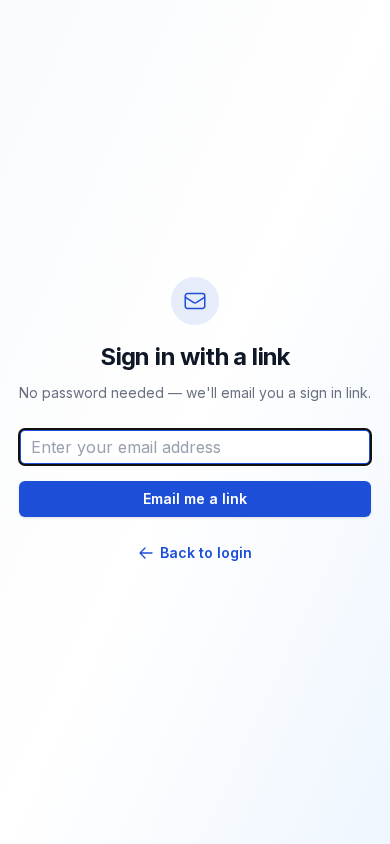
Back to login (206, 552)
